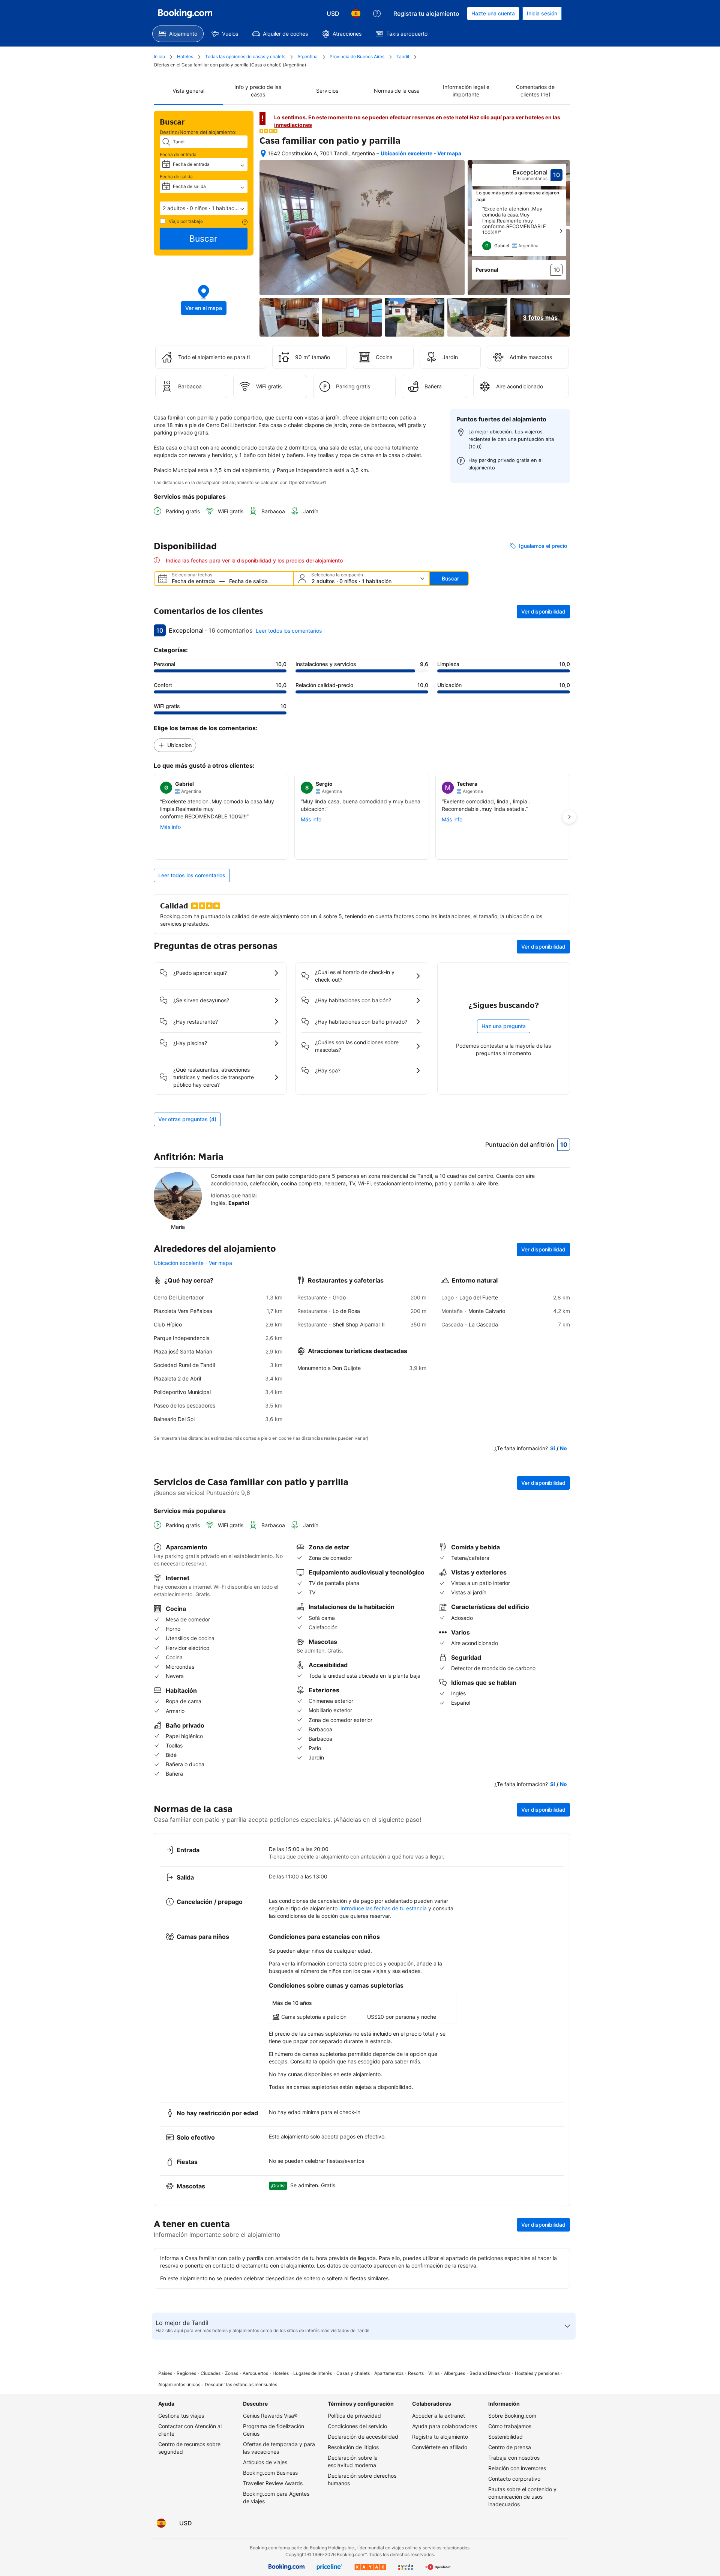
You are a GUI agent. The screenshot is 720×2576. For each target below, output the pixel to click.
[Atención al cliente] (377, 14)
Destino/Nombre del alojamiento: (198, 132)
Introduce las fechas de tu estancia (384, 1908)
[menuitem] (178, 34)
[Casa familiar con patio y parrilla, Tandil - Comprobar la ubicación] (263, 153)
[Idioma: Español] (356, 14)
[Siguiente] (561, 231)
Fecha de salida (176, 177)
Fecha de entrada (178, 154)
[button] (204, 208)
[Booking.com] (185, 14)
